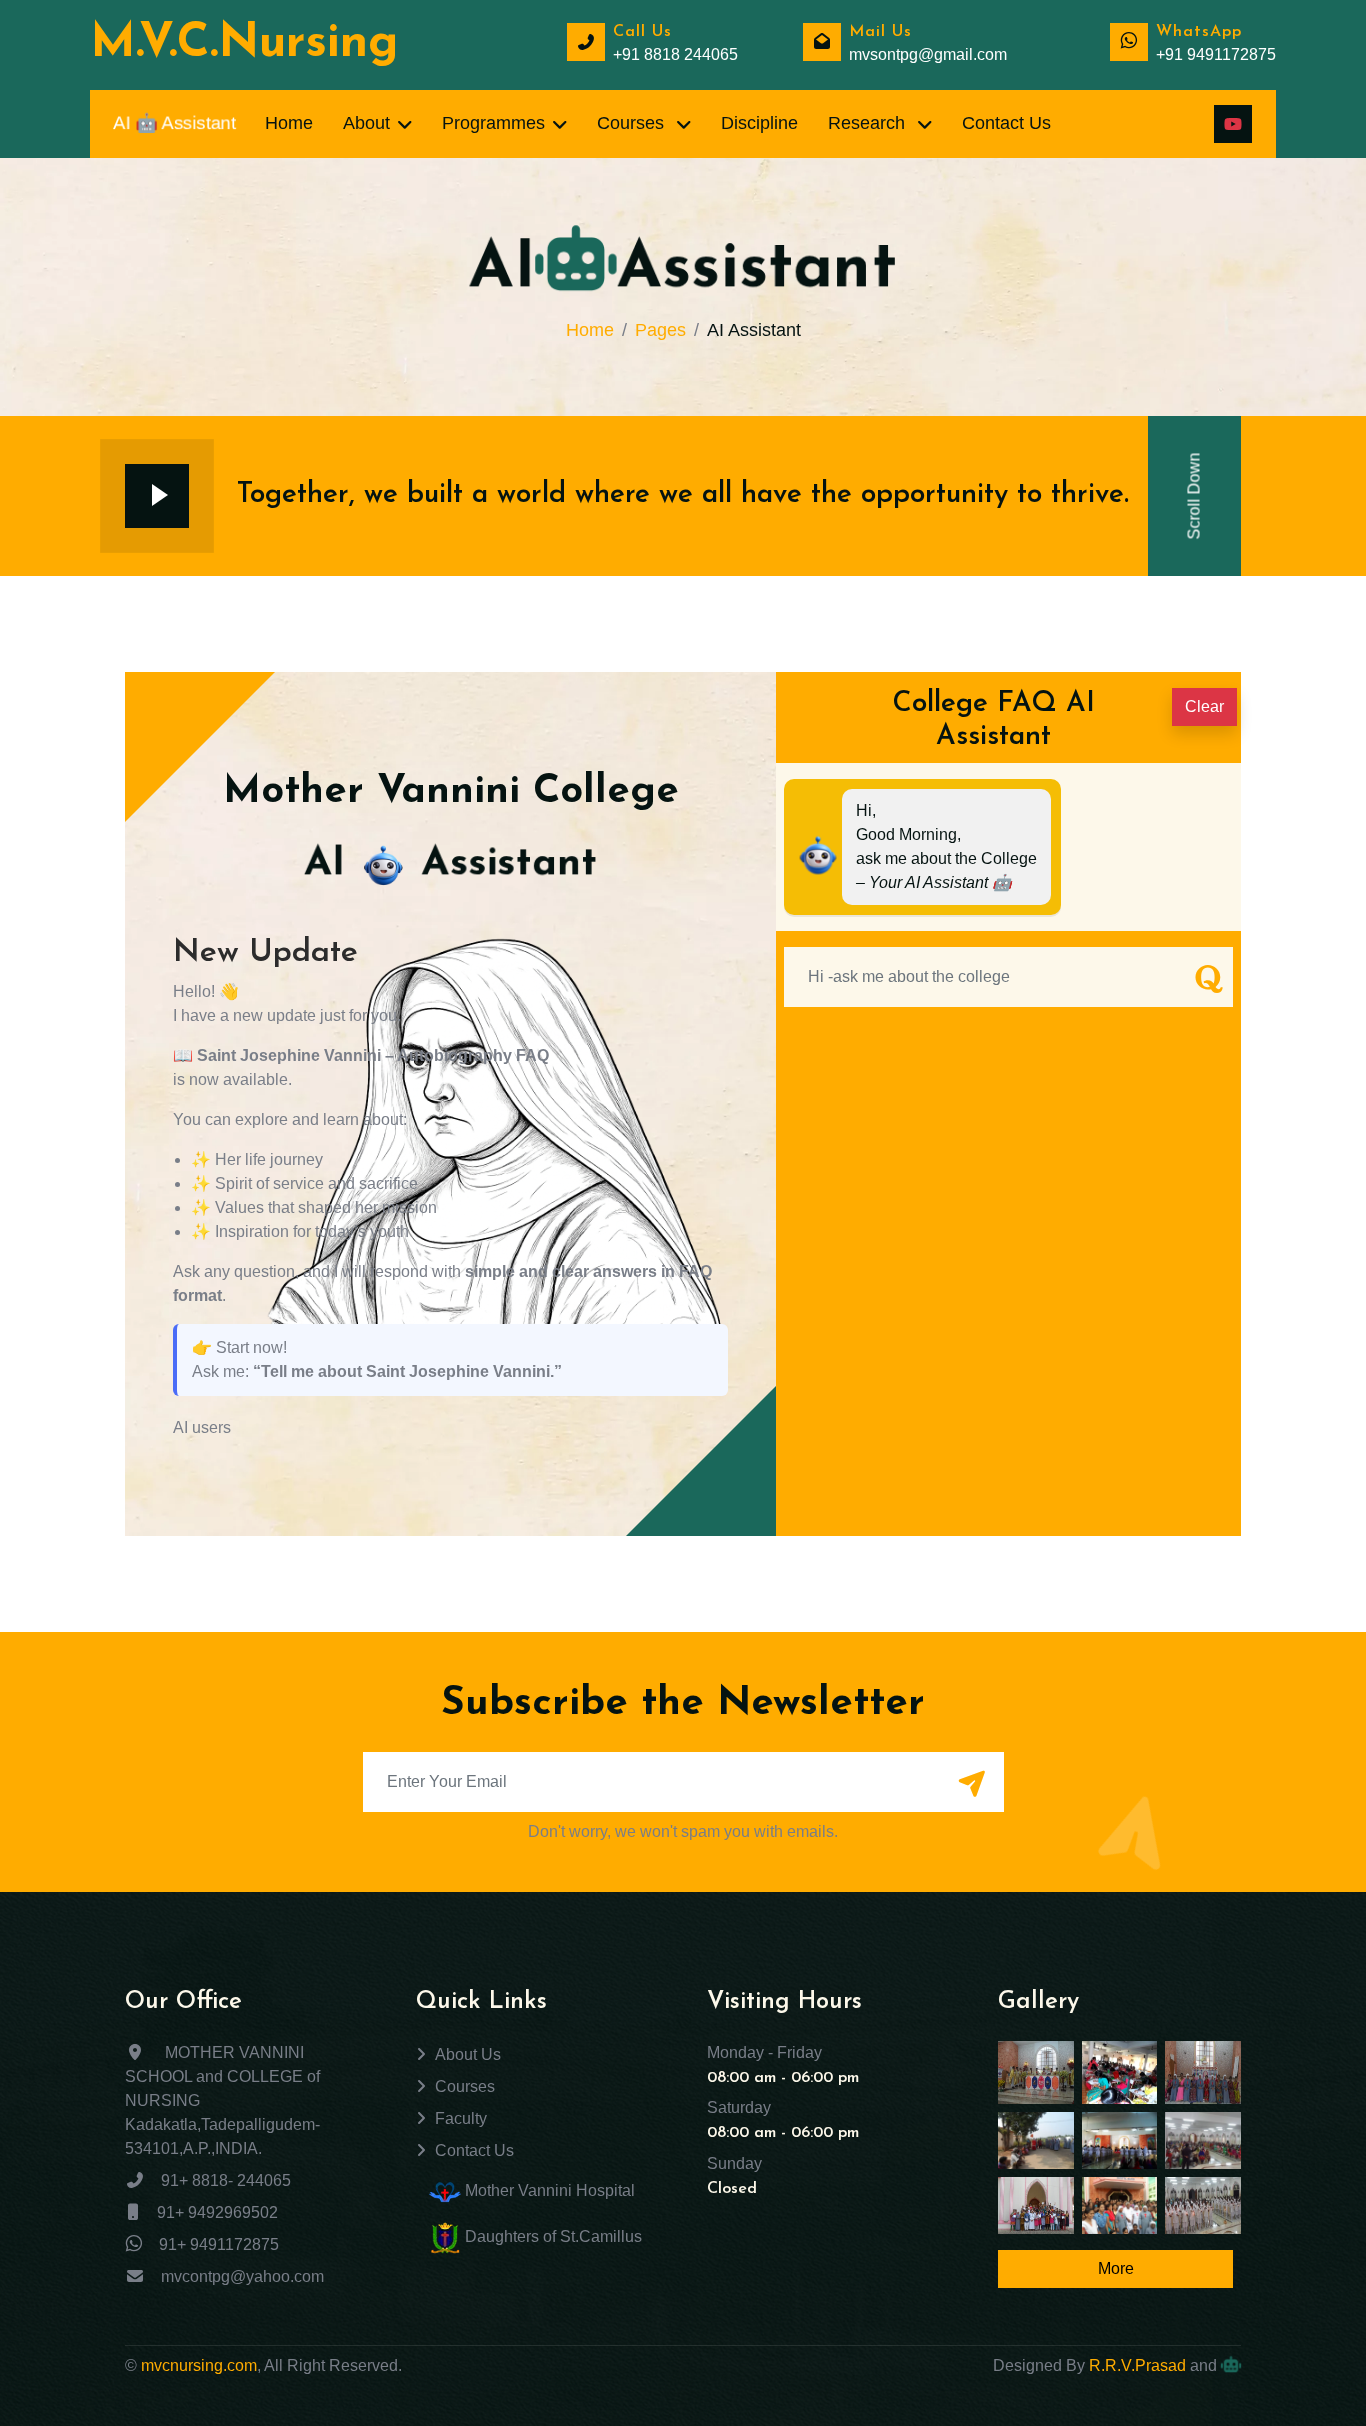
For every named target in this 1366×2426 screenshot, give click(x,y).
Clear (1204, 706)
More (1116, 2268)
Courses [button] (633, 123)
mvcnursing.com (199, 2365)
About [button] (366, 123)
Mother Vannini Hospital (548, 2190)
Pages (660, 330)
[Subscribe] (972, 1784)
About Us (468, 2054)
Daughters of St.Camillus (551, 2236)
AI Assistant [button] (174, 123)
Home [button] (289, 123)
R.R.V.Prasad (1137, 2365)
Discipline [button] (759, 123)
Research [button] (869, 123)
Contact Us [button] (1006, 123)
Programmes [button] (493, 123)
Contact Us (474, 2150)
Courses (465, 2086)
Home (590, 330)
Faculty (461, 2118)
